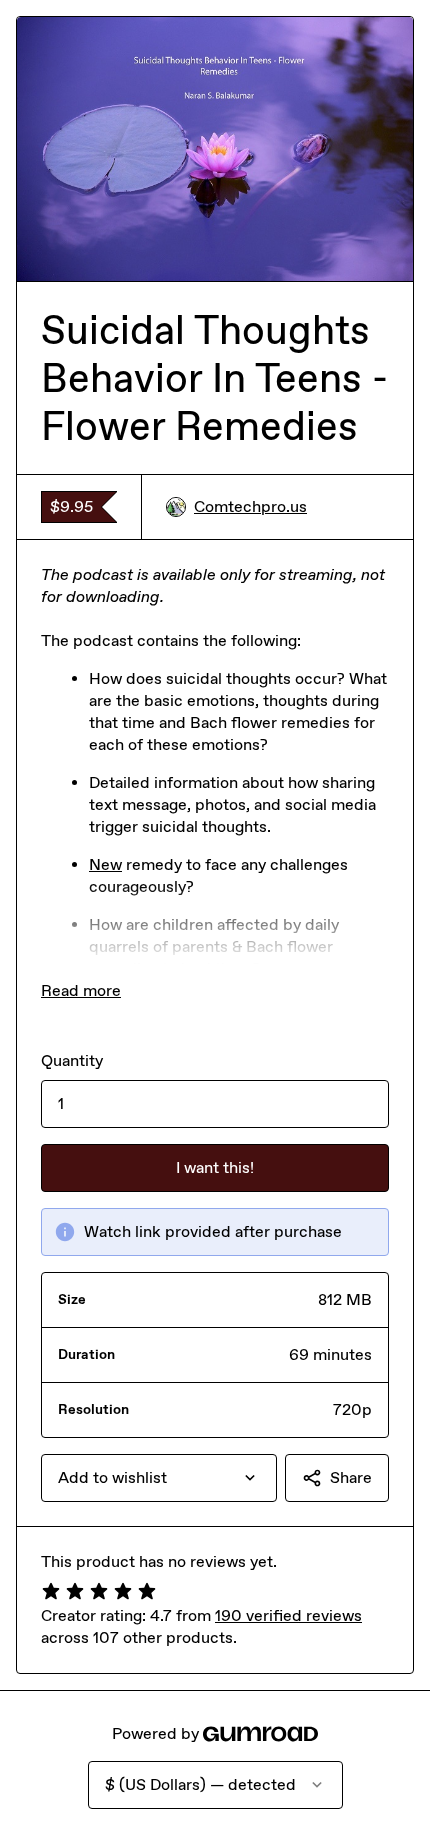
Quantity (72, 1060)
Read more (81, 990)
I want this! (215, 1167)
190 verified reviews (288, 1615)
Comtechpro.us (250, 506)
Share (351, 1477)
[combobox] (159, 1478)
